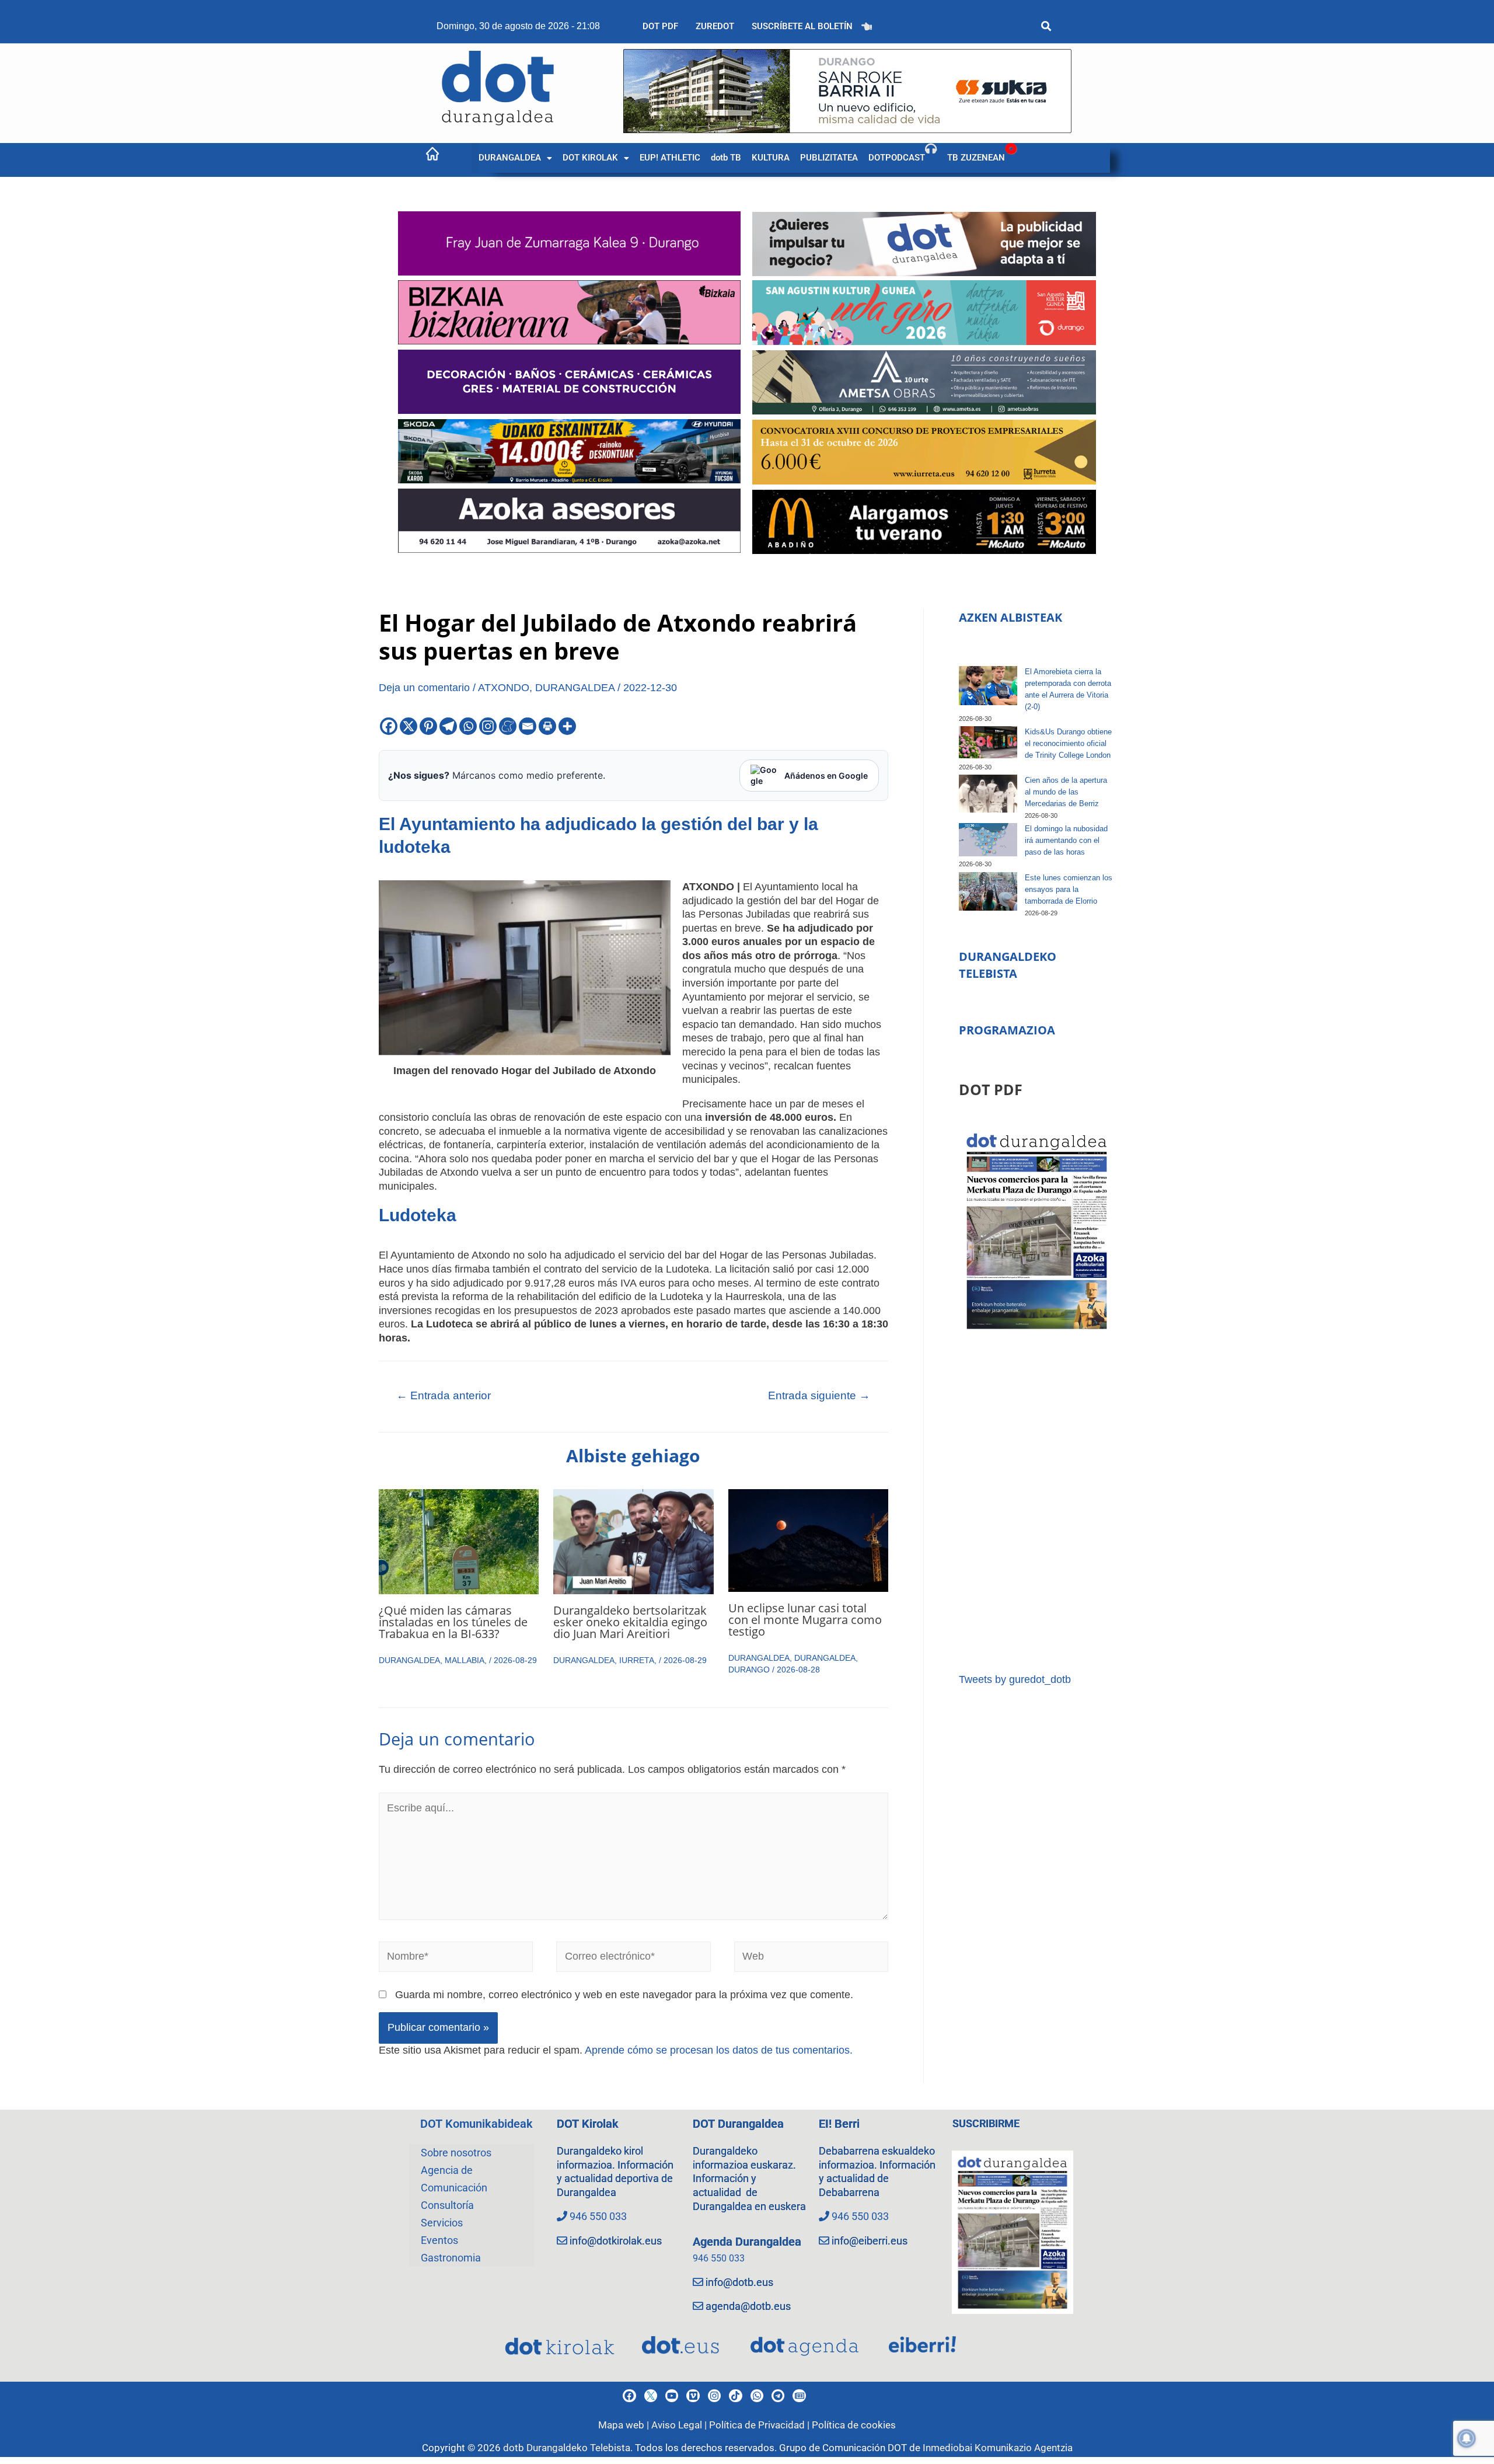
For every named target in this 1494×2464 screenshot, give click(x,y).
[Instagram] (488, 726)
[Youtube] (672, 2396)
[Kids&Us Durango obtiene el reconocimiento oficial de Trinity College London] (988, 742)
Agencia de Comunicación (454, 2179)
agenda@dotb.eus (748, 2306)
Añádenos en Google (826, 776)
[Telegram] (448, 726)
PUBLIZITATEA (829, 158)
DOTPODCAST (897, 158)
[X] (409, 726)
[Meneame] (508, 726)
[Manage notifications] (1467, 2438)
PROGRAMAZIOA (1007, 1030)
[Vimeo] (693, 2396)
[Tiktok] (735, 2396)
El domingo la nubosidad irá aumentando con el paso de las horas (1066, 840)
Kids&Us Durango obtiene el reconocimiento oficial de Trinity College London (1068, 743)
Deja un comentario (424, 688)
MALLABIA (465, 1660)
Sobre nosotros (456, 2153)
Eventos (439, 2240)
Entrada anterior (444, 1395)
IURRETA (637, 1660)
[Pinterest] (428, 726)
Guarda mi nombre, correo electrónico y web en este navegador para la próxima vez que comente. (624, 1995)
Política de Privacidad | (760, 2425)
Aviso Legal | (680, 2425)
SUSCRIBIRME (986, 2123)
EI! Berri (839, 2124)
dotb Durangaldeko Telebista (567, 2448)
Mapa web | (625, 2425)
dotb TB (726, 158)
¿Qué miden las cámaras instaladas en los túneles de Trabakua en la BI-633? (453, 1622)
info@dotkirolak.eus (616, 2241)
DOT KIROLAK (590, 158)
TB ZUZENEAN (976, 158)
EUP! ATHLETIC (670, 158)
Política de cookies (854, 2425)
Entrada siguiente (819, 1395)
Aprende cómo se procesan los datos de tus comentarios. (719, 2050)
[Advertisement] (1037, 1503)
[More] (567, 726)
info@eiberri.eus (870, 2241)
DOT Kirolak (588, 2124)
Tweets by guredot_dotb (1015, 1679)
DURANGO (749, 1670)
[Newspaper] (799, 2396)
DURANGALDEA (510, 158)
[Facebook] (389, 726)
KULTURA (771, 158)
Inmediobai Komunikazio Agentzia (998, 2448)
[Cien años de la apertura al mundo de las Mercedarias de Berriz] (988, 794)
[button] (515, 158)
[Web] (811, 1959)
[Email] (528, 726)
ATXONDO (504, 688)
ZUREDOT (715, 26)
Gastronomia (451, 2258)
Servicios (442, 2223)
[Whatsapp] (468, 726)
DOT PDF (660, 26)
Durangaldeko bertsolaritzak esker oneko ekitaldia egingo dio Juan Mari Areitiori (630, 1622)
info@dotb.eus (739, 2282)
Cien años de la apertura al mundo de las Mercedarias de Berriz (1066, 792)
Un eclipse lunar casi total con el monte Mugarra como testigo (805, 1620)
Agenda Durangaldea (747, 2242)
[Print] (547, 726)
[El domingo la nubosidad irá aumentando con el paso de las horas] (988, 839)
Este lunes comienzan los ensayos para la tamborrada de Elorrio (1069, 889)
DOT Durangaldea (738, 2124)
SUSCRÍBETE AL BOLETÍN (802, 26)
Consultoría (447, 2205)
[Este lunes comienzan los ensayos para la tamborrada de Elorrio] (988, 892)
